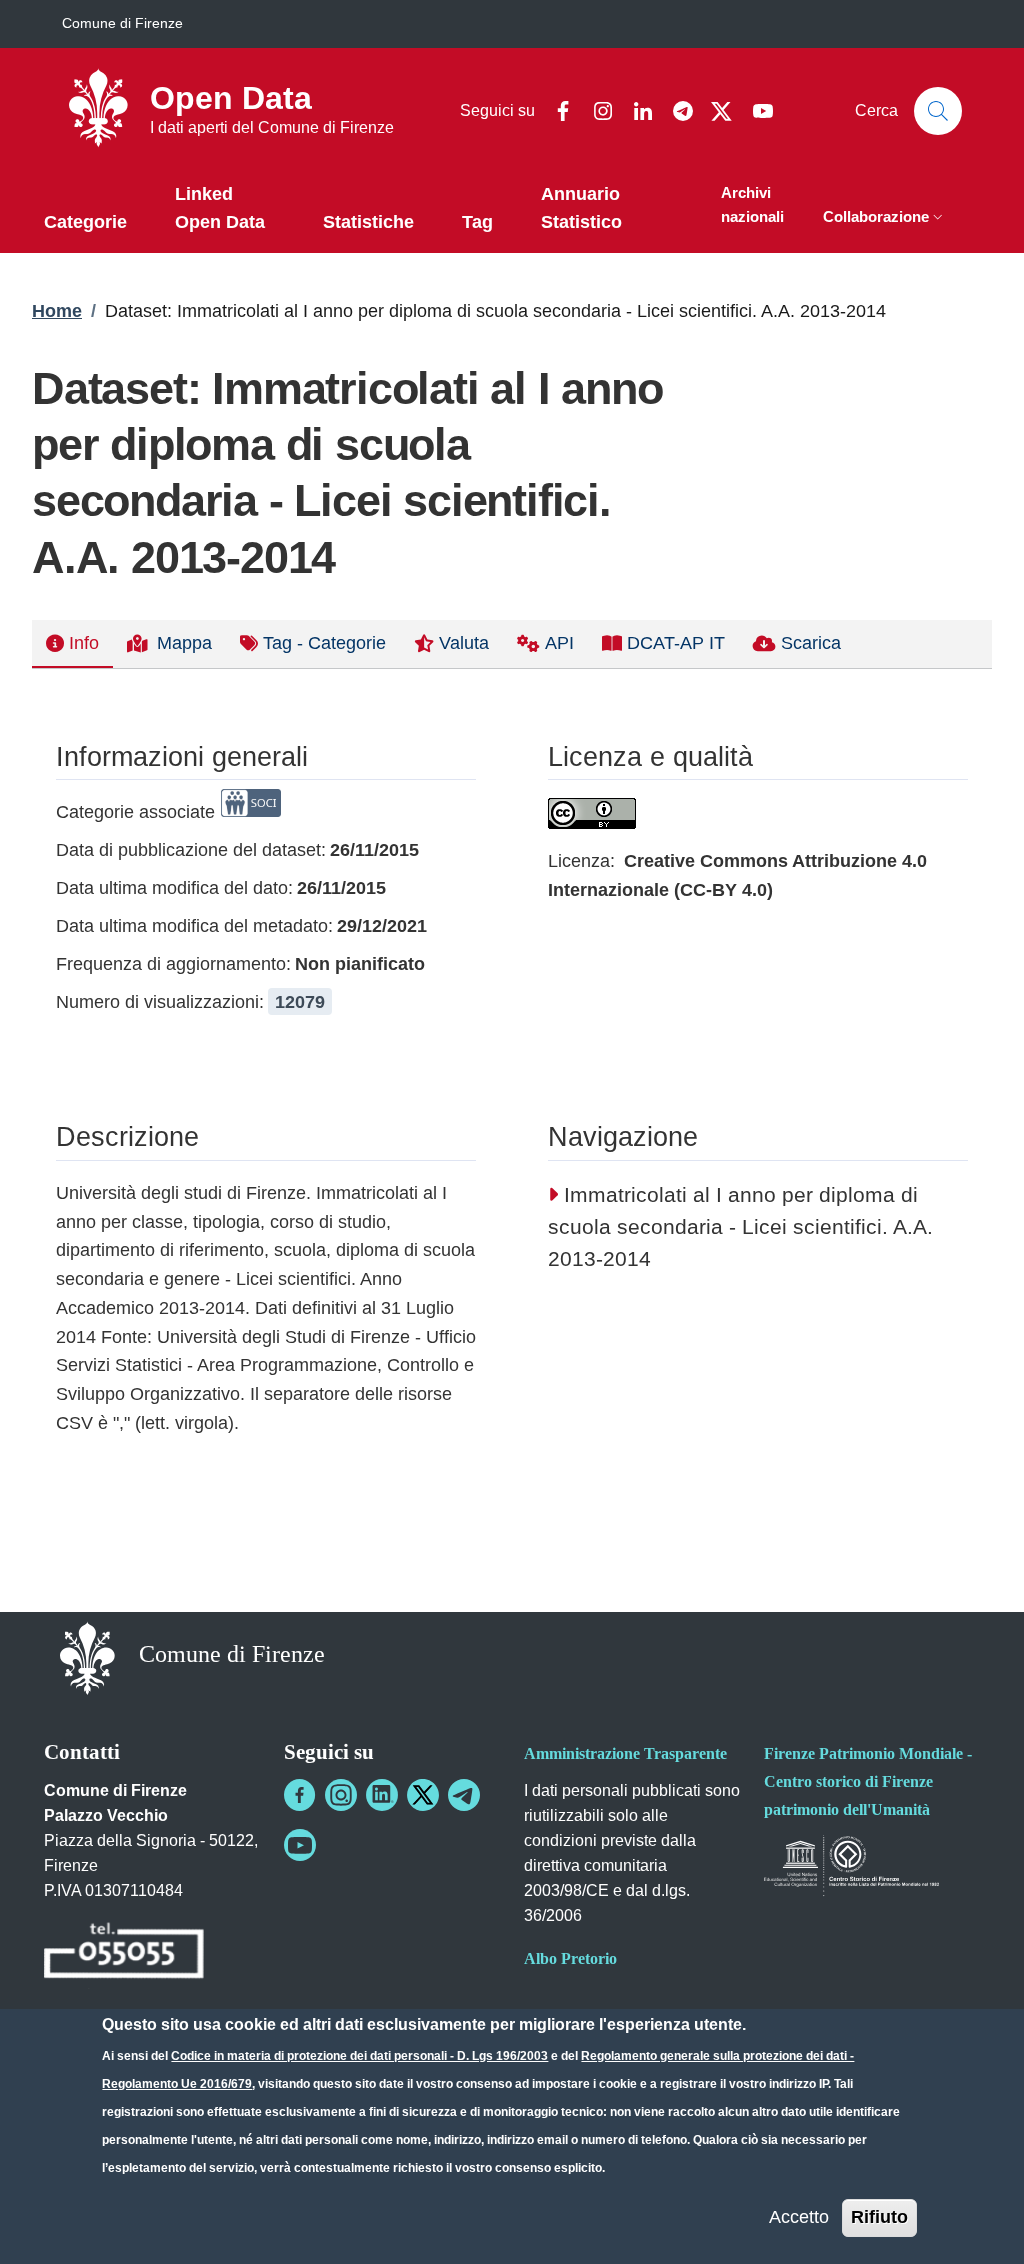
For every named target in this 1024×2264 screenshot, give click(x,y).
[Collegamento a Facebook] (300, 1795)
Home (57, 311)
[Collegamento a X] (423, 1795)
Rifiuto (879, 2217)
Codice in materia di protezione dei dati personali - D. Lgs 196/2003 (359, 2056)
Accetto (799, 2217)
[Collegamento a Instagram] (341, 1795)
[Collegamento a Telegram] (464, 1795)
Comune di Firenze (122, 23)
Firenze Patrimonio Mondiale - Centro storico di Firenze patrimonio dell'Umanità (868, 1781)
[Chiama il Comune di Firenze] (124, 1953)
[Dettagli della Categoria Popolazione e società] (251, 812)
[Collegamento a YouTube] (300, 1845)
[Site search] (938, 111)
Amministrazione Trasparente (625, 1753)
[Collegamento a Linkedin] (382, 1795)
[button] (885, 218)
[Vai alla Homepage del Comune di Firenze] (87, 1656)
